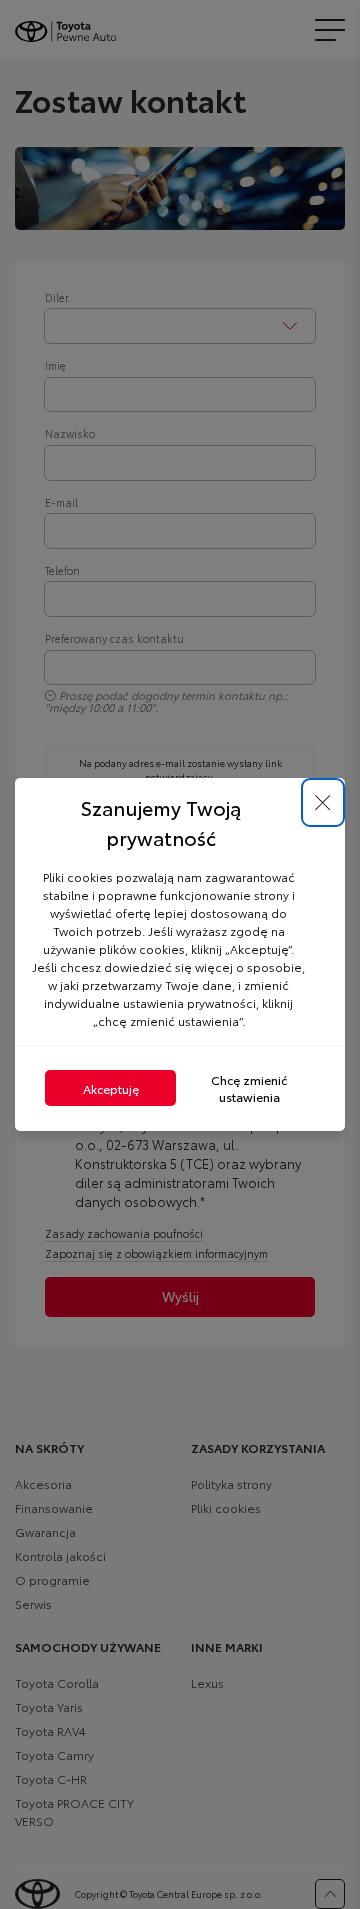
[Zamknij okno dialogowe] (323, 802)
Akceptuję (111, 1088)
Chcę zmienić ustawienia (249, 1088)
